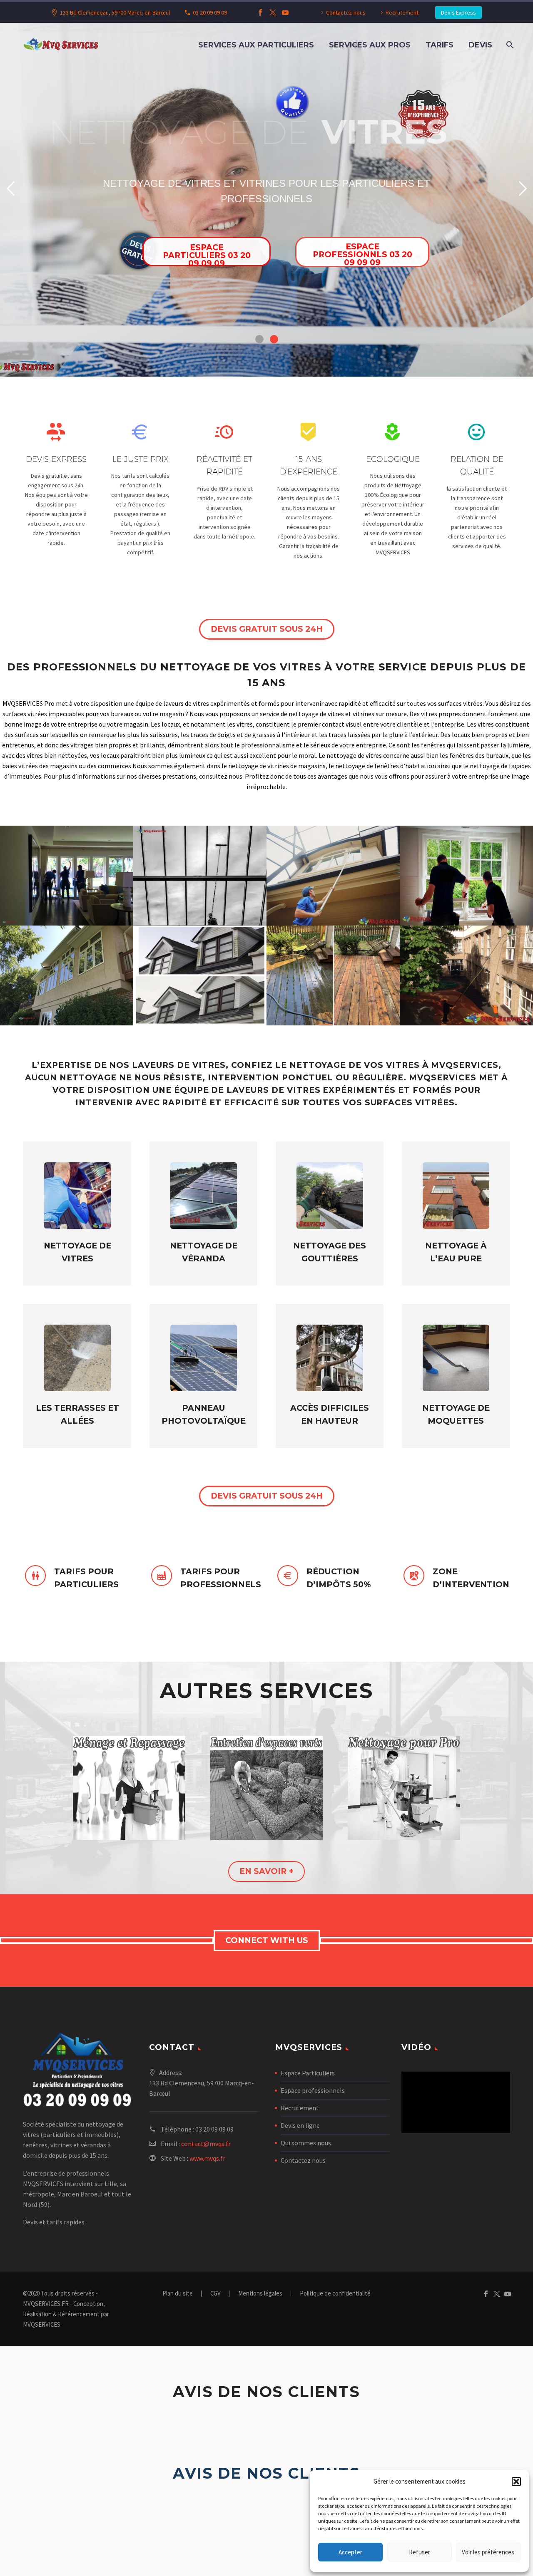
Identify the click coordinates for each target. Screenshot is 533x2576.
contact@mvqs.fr (206, 2144)
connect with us (267, 1940)
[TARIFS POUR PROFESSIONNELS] (203, 1578)
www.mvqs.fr (207, 2158)
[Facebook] (260, 12)
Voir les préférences (488, 2552)
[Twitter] (273, 12)
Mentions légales (260, 2294)
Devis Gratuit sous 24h (267, 629)
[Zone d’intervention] (456, 1578)
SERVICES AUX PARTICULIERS (256, 45)
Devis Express (458, 12)
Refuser (420, 2552)
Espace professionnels (313, 2090)
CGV (215, 2294)
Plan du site (178, 2294)
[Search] (509, 45)
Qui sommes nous (306, 2143)
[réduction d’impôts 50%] (330, 1578)
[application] (456, 2102)
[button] (516, 2482)
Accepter (350, 2552)
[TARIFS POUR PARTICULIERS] (77, 1578)
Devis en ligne (300, 2125)
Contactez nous (303, 2160)
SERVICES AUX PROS (370, 45)
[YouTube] (285, 12)
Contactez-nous (346, 12)
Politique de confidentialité (335, 2294)
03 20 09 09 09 (210, 12)
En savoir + (266, 1871)
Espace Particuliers (308, 2073)
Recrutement (402, 12)
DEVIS (480, 45)
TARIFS (440, 45)
